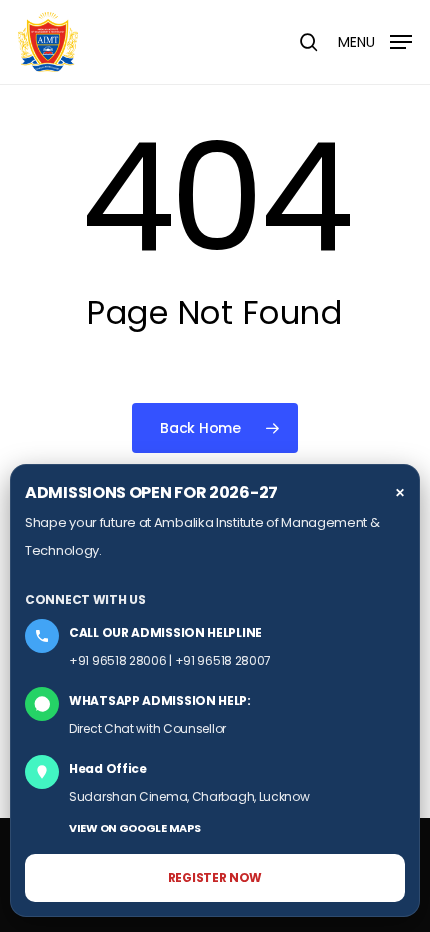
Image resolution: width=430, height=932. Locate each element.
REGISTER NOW (215, 877)
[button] (375, 40)
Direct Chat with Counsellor (147, 728)
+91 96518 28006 (118, 660)
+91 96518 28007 (223, 660)
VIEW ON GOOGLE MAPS (134, 828)
